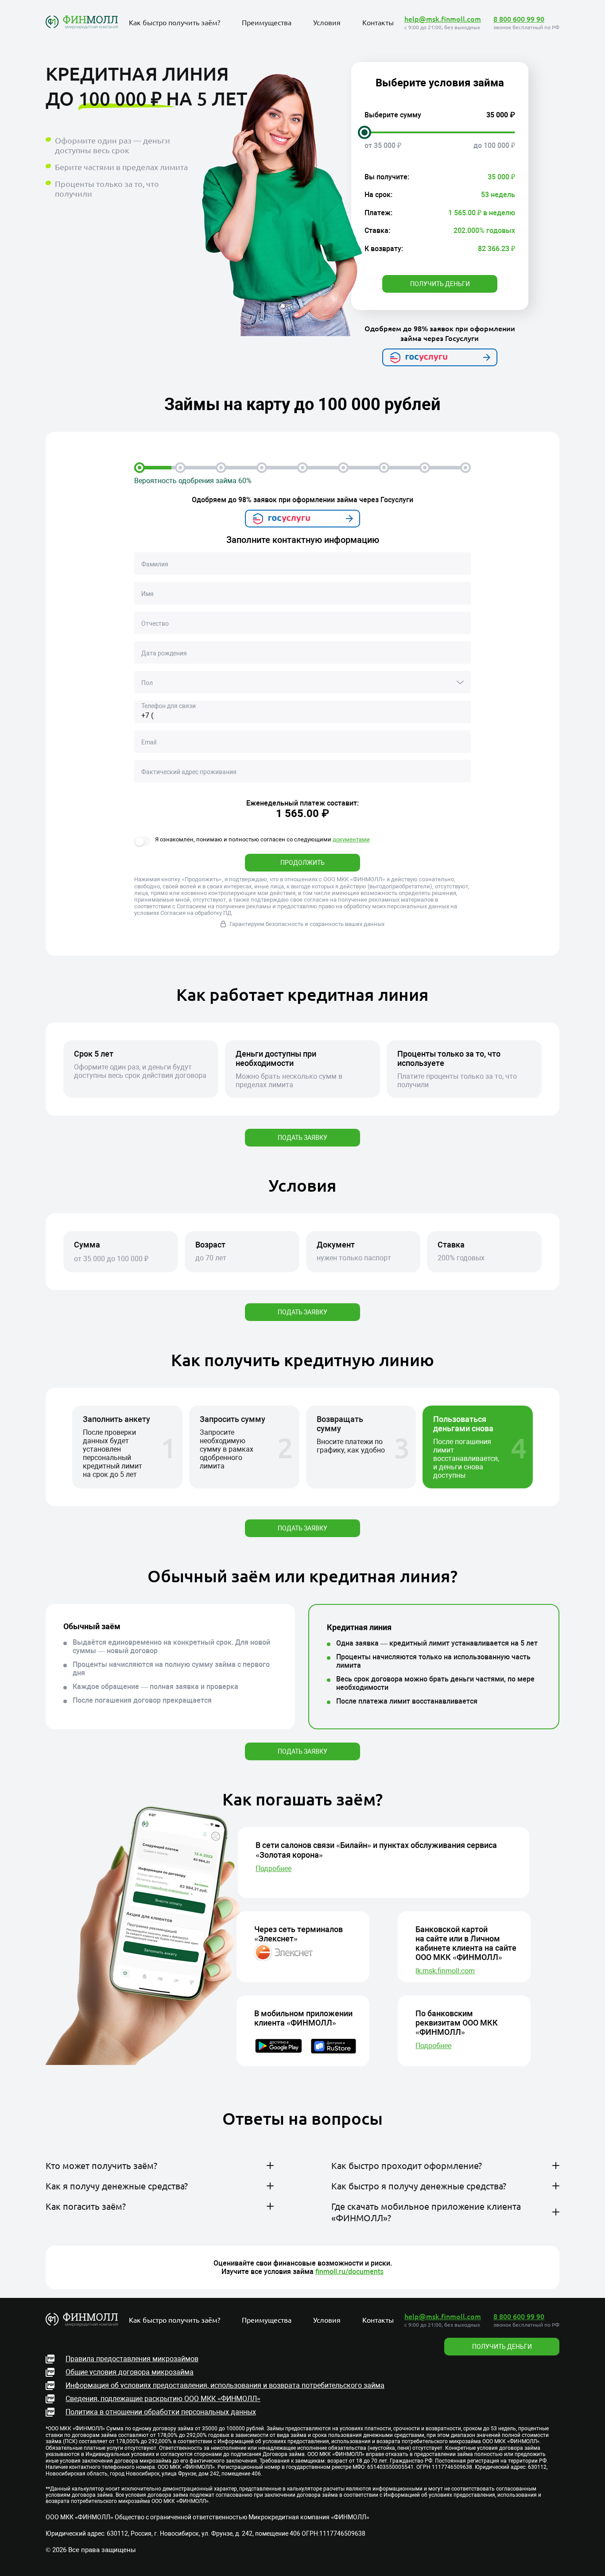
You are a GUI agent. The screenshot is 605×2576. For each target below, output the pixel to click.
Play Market (354, 2262)
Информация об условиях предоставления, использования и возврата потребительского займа (225, 2385)
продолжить (302, 863)
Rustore (413, 2262)
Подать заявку (302, 1138)
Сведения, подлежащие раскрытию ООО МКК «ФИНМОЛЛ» (163, 2399)
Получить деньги (440, 284)
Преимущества (267, 22)
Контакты (378, 22)
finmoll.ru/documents (349, 2272)
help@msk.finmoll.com (443, 19)
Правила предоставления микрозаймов (132, 2359)
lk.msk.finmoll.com (445, 1971)
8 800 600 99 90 (519, 19)
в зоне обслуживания (219, 2188)
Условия (327, 22)
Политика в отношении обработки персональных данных (161, 2412)
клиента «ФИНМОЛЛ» (227, 2228)
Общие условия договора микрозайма (130, 2372)
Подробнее (273, 1869)
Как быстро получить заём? (175, 22)
